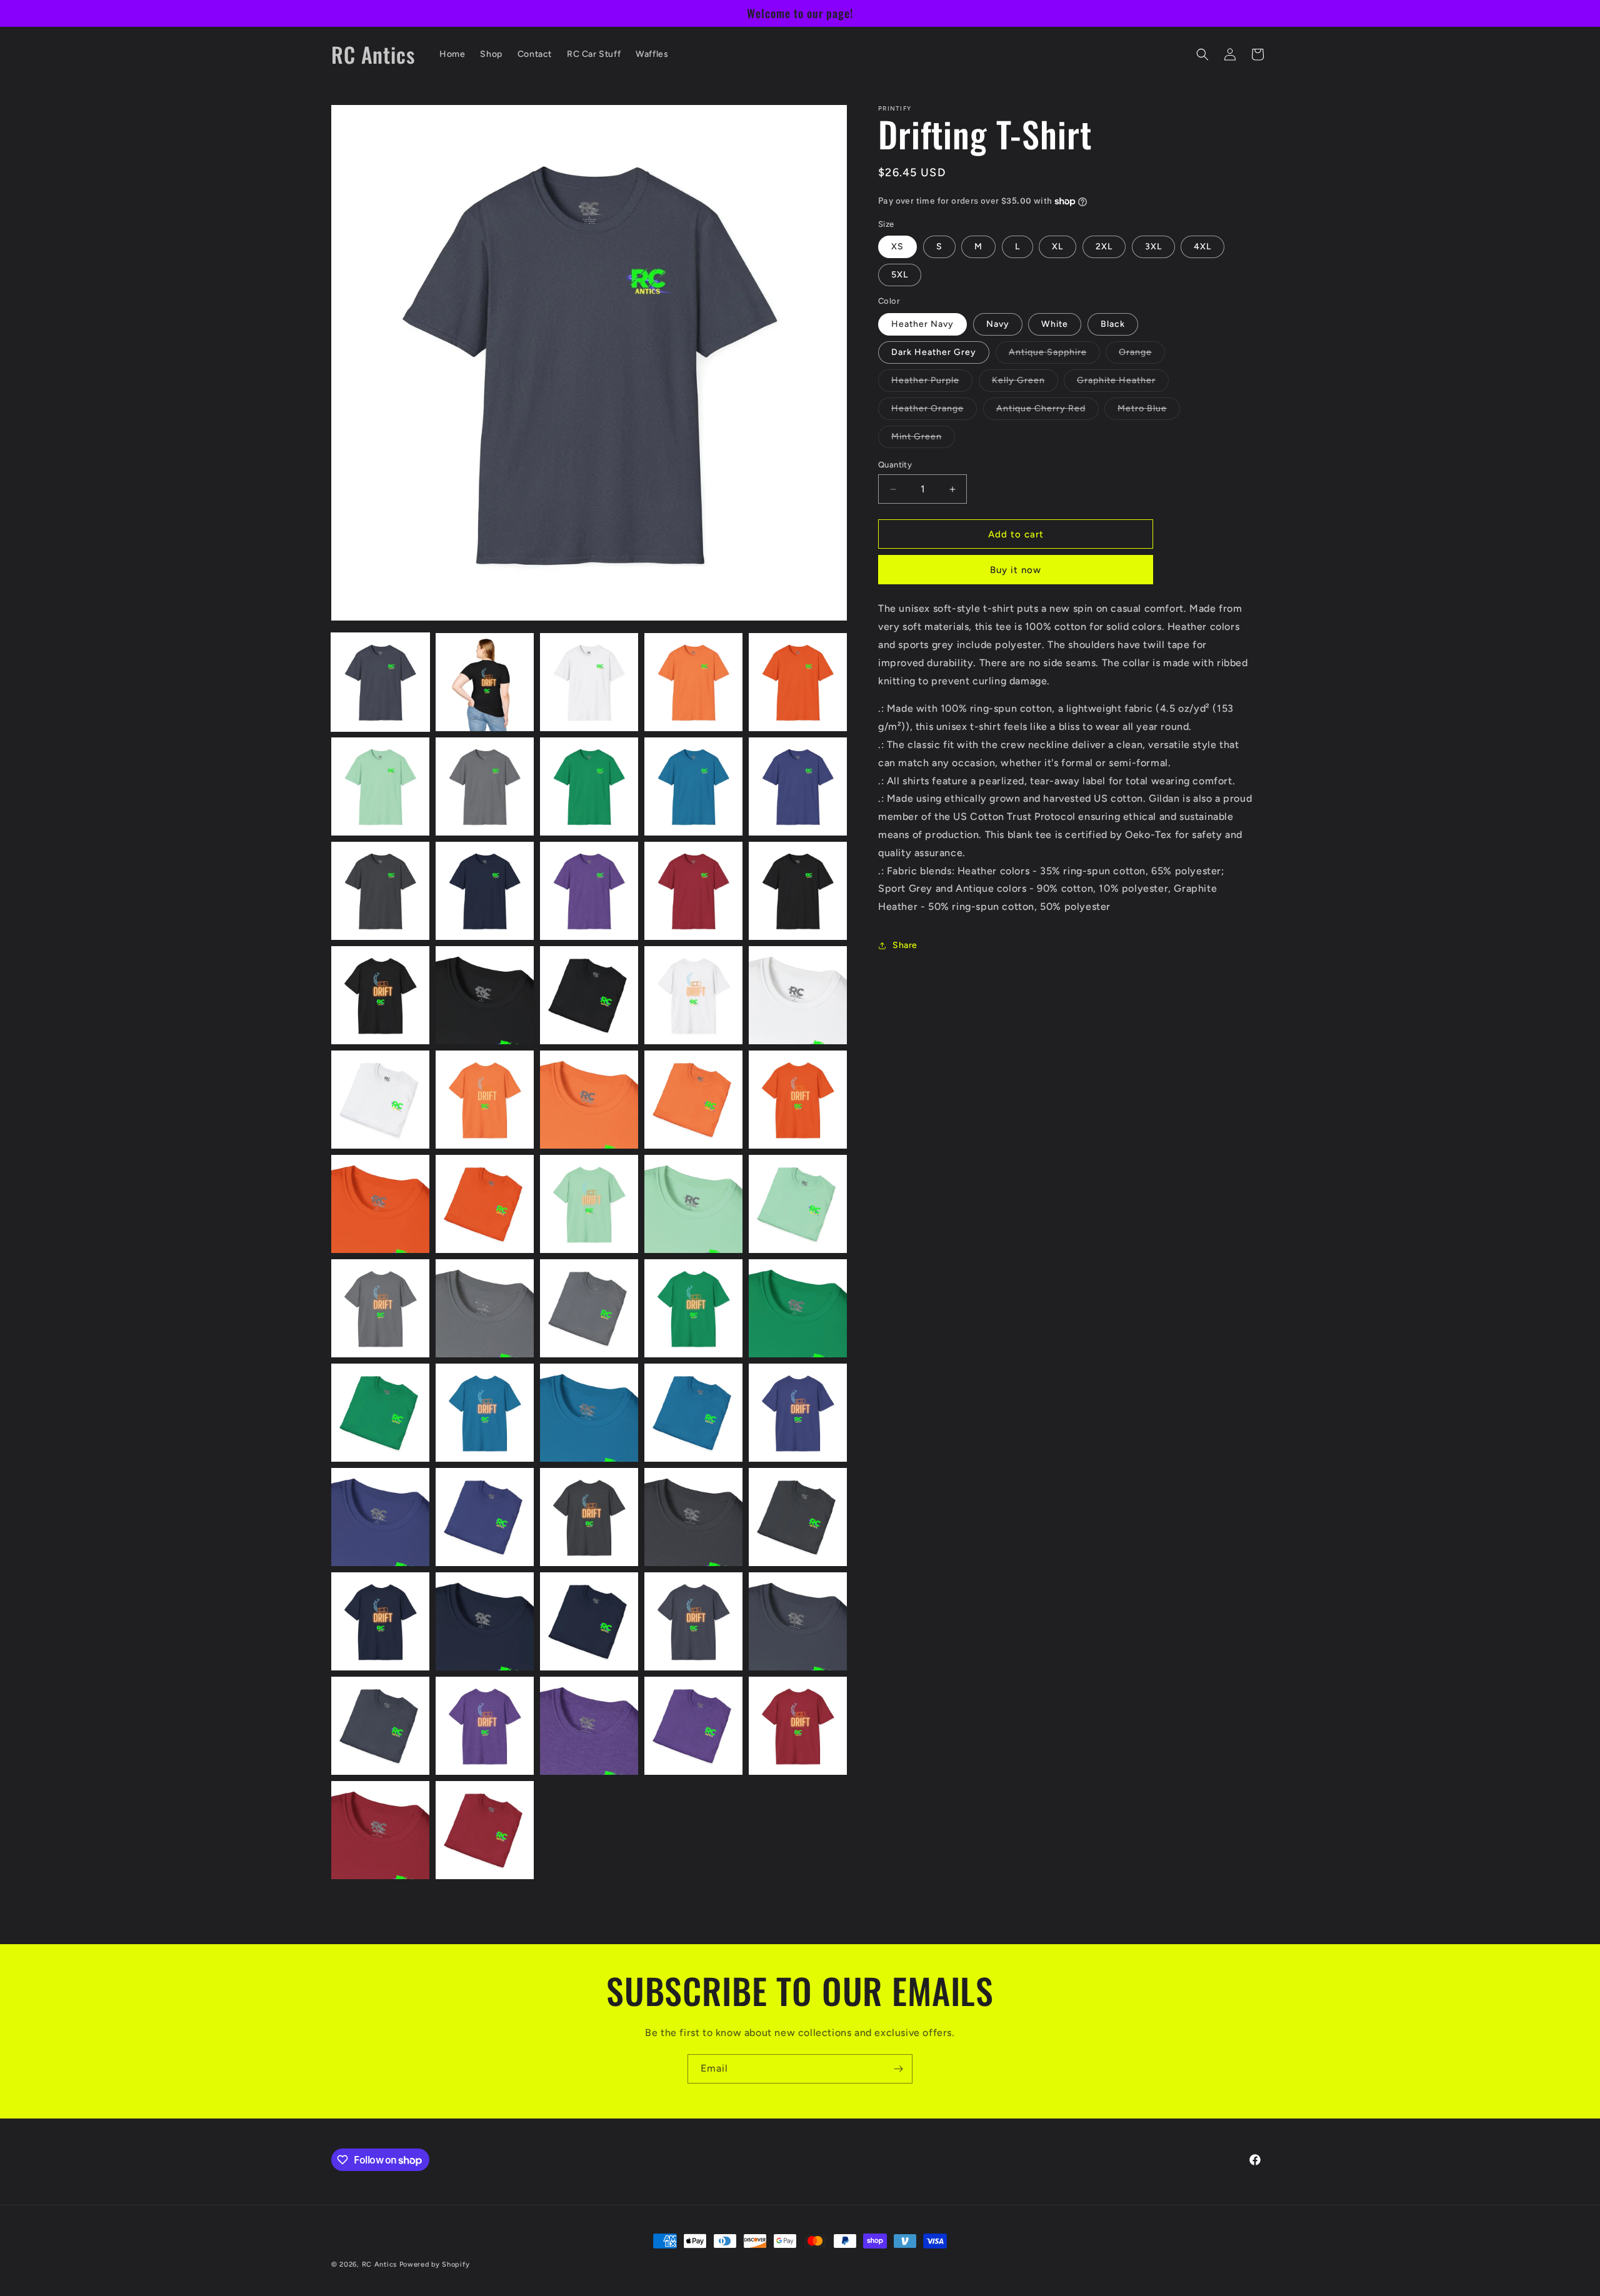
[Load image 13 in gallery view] (589, 891)
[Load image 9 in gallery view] (693, 786)
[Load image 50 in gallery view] (798, 1621)
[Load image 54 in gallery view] (693, 1726)
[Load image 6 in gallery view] (380, 786)
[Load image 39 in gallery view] (693, 1413)
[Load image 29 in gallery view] (693, 1204)
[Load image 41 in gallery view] (380, 1517)
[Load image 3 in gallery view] (589, 682)
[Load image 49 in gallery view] (693, 1621)
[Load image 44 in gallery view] (693, 1517)
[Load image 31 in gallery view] (380, 1308)
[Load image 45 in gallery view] (798, 1517)
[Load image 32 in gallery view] (485, 1308)
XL (1057, 247)
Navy (998, 324)
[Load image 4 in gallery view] (693, 682)
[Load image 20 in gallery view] (798, 995)
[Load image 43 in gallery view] (589, 1517)
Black (1113, 324)
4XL (1202, 247)
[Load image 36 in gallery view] (380, 1413)
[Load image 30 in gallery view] (798, 1204)
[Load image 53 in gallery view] (589, 1726)
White (1055, 324)
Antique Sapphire (1054, 355)
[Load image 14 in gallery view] (693, 891)
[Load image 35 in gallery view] (798, 1308)
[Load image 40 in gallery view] (798, 1413)
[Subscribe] (898, 2069)
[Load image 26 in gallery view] (380, 1204)
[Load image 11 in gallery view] (380, 891)
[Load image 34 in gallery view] (693, 1308)
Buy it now (1016, 570)
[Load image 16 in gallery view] (380, 995)
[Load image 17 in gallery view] (485, 995)
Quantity (895, 465)
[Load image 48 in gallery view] (589, 1621)
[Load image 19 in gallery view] (693, 995)
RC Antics (379, 2264)
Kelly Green (1025, 383)
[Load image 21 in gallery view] (380, 1100)
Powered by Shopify (435, 2264)
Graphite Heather (1123, 383)
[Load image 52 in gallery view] (485, 1726)
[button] (1202, 54)
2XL (1104, 247)
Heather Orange (934, 411)
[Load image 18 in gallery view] (589, 995)
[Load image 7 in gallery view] (485, 786)
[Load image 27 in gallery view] (485, 1204)
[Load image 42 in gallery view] (485, 1517)
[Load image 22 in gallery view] (485, 1100)
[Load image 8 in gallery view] (589, 786)
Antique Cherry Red (1047, 411)
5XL (900, 275)
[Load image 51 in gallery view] (380, 1726)
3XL (1153, 247)
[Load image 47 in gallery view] (485, 1621)
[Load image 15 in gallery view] (798, 891)
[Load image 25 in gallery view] (798, 1100)
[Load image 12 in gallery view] (485, 891)
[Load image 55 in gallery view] (798, 1726)
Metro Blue (1149, 411)
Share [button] (905, 945)
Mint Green (923, 439)
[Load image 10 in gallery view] (798, 786)
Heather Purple (932, 383)
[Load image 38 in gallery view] (589, 1413)
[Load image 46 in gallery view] (380, 1621)
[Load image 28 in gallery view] (589, 1204)
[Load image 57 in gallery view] (485, 1830)
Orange (1142, 355)
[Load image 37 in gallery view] (485, 1413)
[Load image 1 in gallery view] (380, 682)
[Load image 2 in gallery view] (485, 682)
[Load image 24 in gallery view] (693, 1100)
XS (897, 247)
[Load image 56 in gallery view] (380, 1830)
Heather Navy (922, 324)
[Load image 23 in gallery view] (589, 1100)
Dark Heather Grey (934, 352)
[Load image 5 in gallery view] (798, 682)
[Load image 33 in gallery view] (589, 1308)
